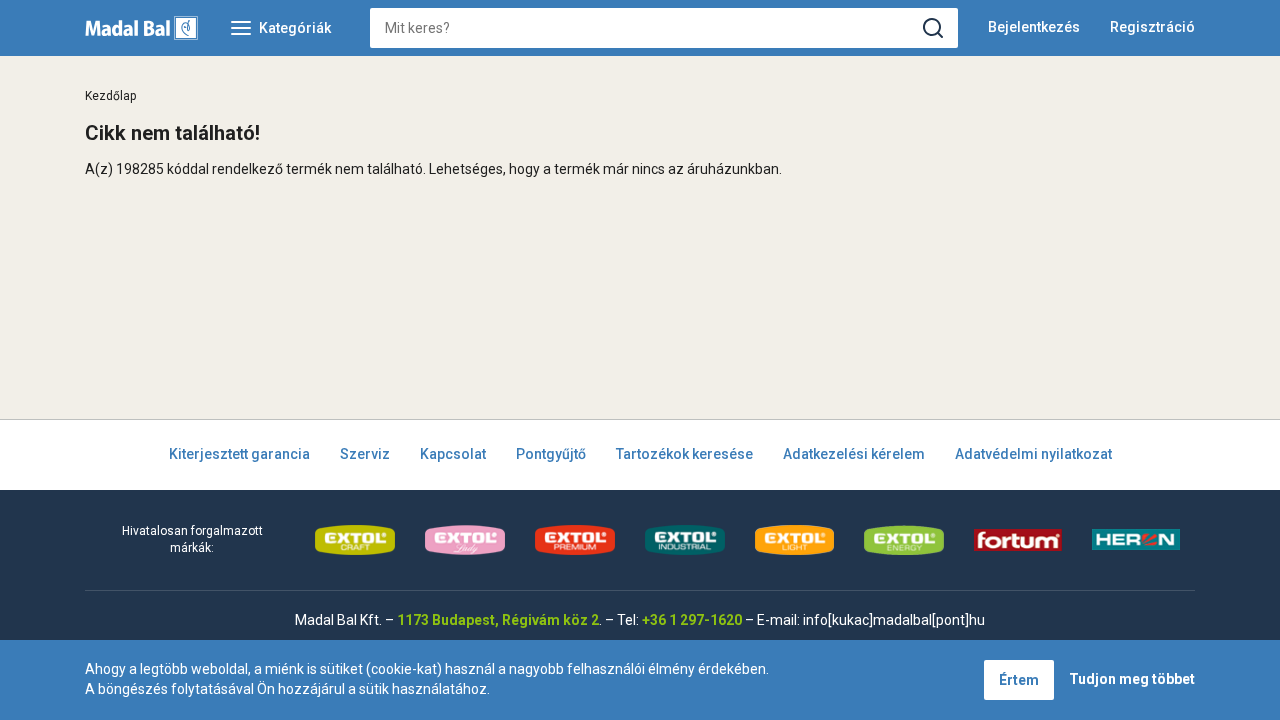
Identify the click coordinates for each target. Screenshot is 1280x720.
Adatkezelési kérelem (854, 454)
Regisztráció (1152, 27)
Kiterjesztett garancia (239, 454)
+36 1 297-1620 (692, 620)
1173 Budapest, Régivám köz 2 (498, 620)
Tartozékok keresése (684, 454)
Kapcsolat (453, 454)
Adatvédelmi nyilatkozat (1033, 454)
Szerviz (365, 454)
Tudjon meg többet (1132, 679)
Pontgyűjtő (551, 454)
